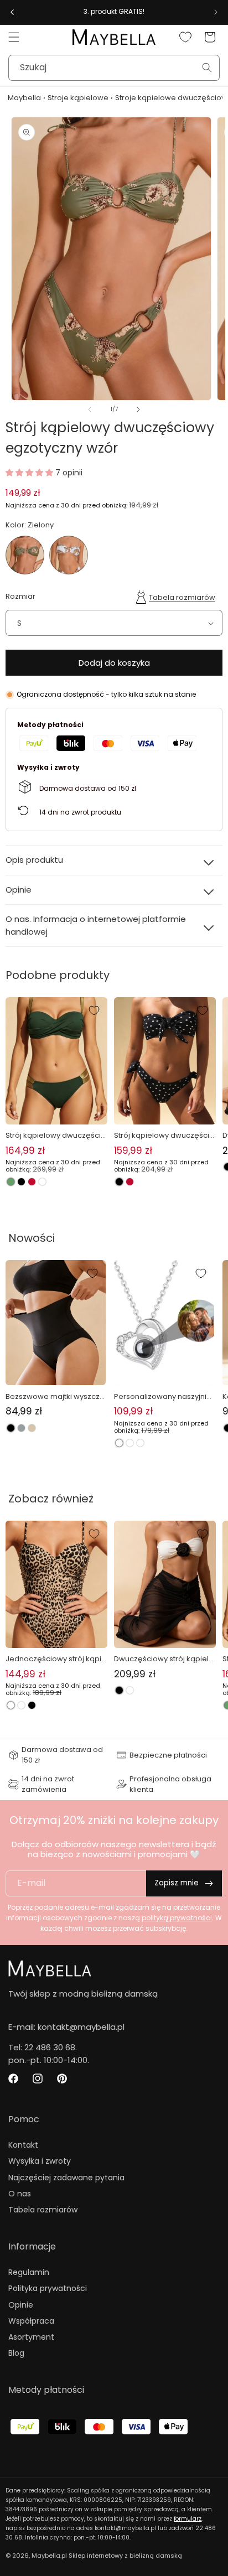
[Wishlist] (185, 37)
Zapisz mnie (177, 1883)
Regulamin (29, 2272)
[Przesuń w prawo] (138, 410)
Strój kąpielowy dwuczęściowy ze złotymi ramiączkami (56, 1136)
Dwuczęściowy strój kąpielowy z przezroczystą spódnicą (164, 1659)
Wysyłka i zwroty (40, 2161)
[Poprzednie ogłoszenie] (12, 12)
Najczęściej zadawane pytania (66, 2178)
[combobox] (114, 68)
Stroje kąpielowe (78, 98)
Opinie (21, 2305)
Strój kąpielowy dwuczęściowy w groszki (164, 1136)
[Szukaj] (207, 68)
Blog (16, 2353)
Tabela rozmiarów (182, 597)
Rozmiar (20, 596)
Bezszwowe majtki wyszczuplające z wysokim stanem (55, 1397)
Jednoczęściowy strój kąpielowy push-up (56, 1659)
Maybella (24, 98)
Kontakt (23, 2145)
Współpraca (31, 2321)
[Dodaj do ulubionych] (94, 1010)
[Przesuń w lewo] (90, 410)
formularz (188, 2519)
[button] (14, 37)
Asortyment (31, 2337)
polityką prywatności (177, 1918)
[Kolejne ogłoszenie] (216, 12)
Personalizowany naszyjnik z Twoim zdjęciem (162, 1397)
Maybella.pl (49, 2556)
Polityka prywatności (48, 2288)
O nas (20, 2194)
